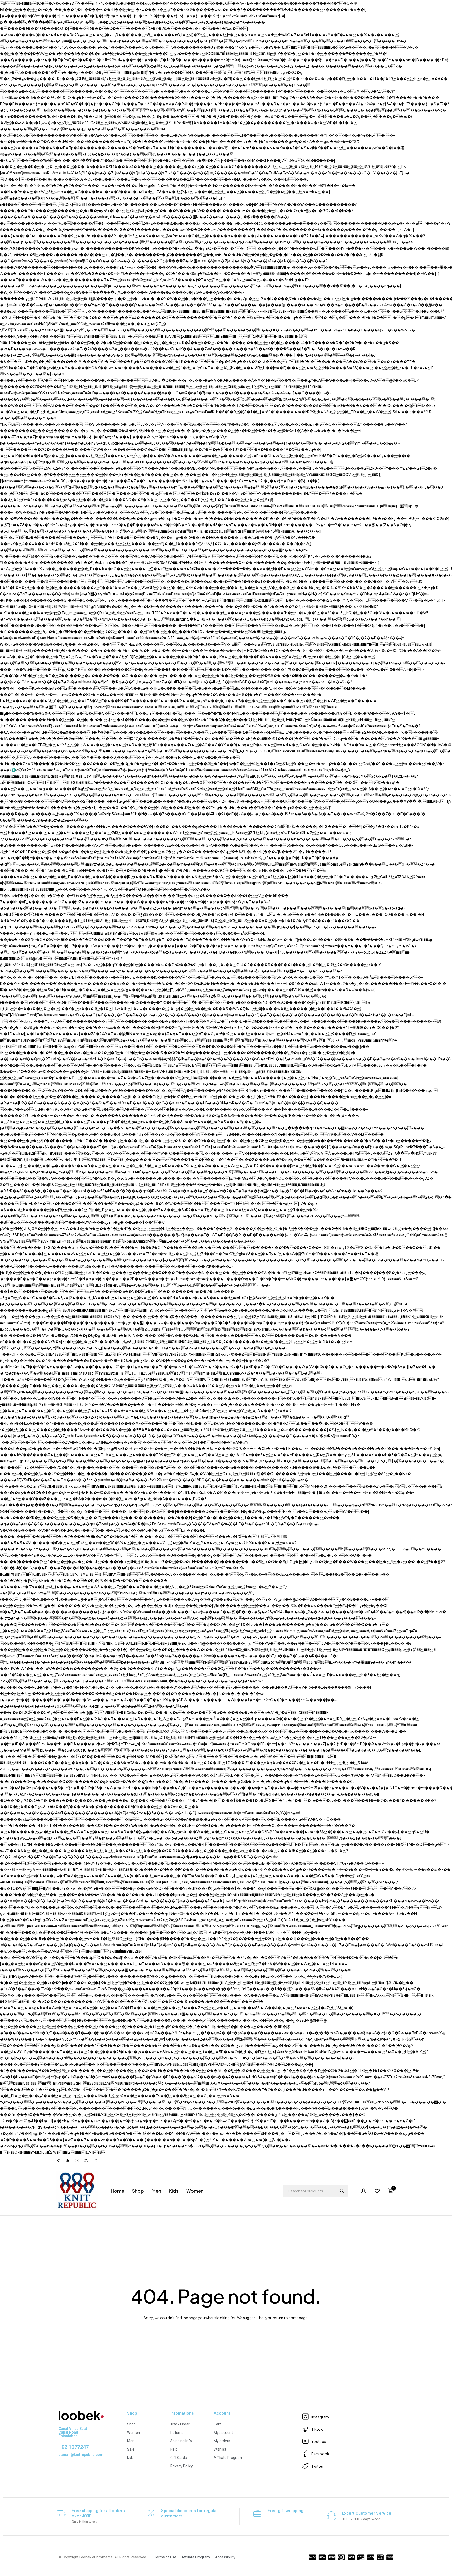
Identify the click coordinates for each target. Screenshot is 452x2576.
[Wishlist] (377, 2191)
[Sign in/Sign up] (364, 2191)
